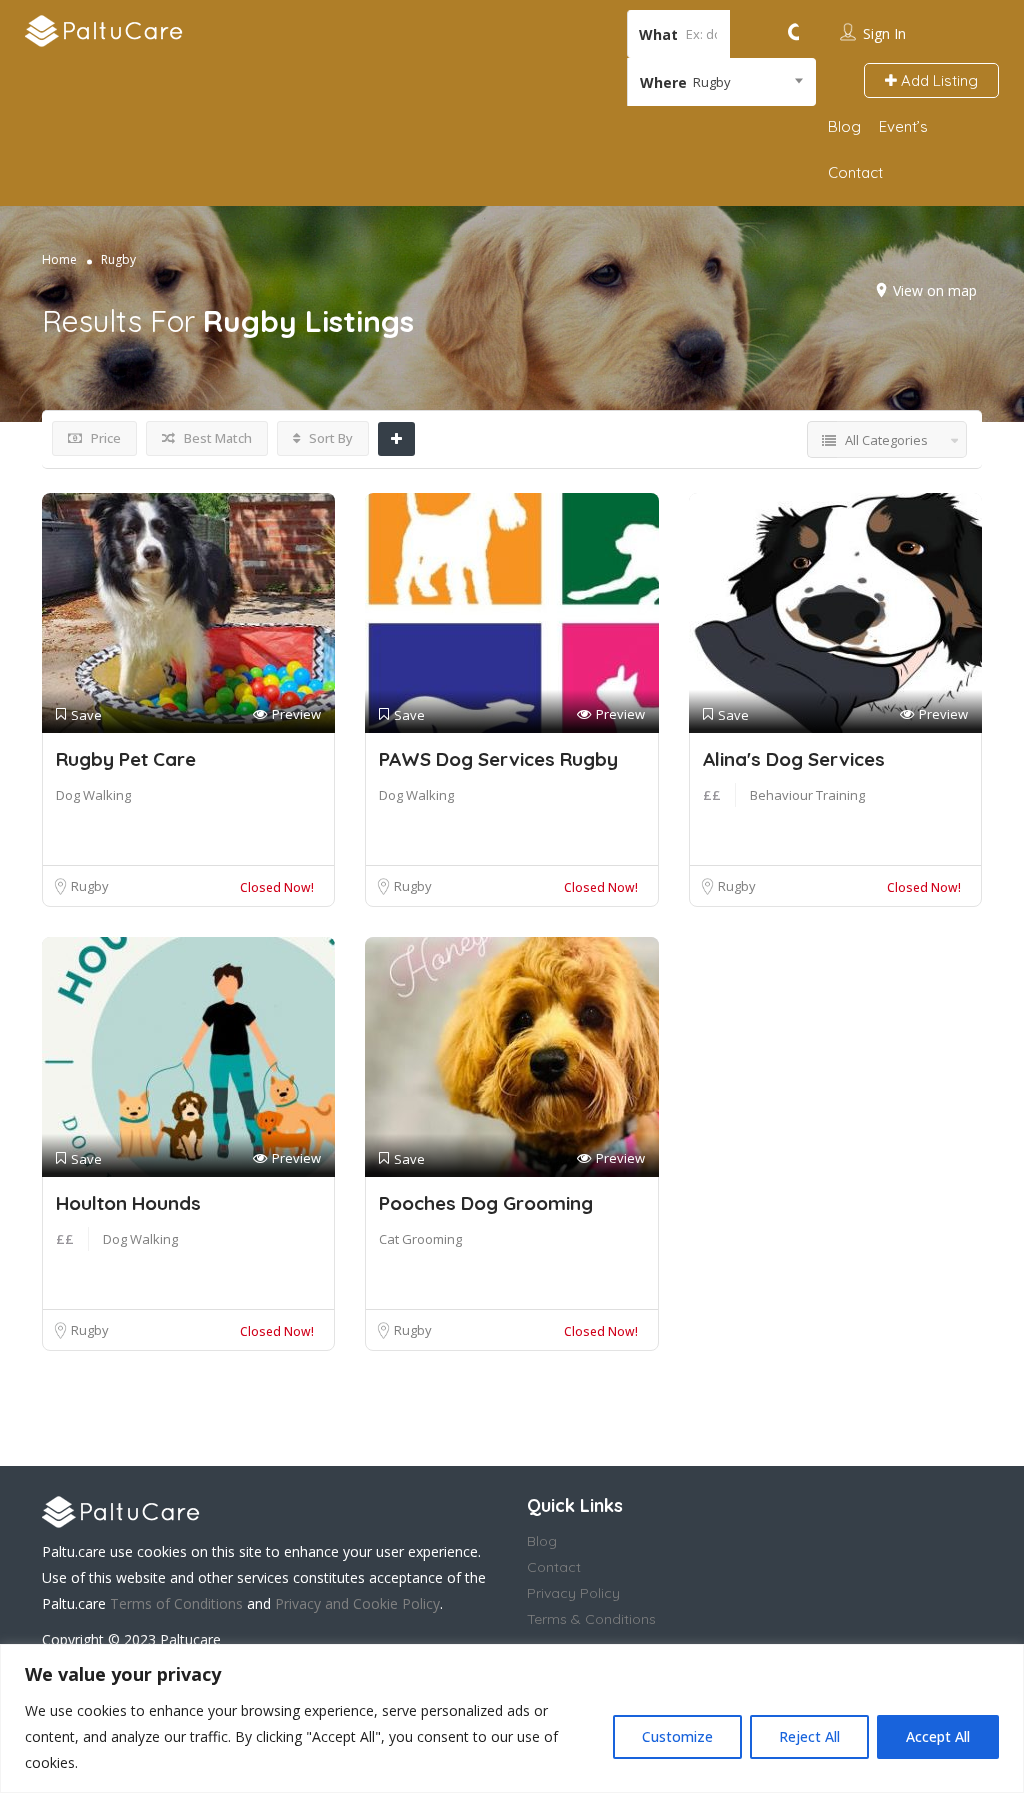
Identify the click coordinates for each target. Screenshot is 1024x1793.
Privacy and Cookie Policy (357, 1603)
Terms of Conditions (176, 1603)
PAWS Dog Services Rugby (498, 759)
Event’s (903, 126)
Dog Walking (93, 795)
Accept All (938, 1736)
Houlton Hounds (128, 1203)
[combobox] (721, 82)
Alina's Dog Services (794, 759)
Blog (844, 126)
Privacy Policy (573, 1593)
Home (59, 259)
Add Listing (937, 80)
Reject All (809, 1736)
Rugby (90, 886)
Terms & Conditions (591, 1619)
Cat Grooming (420, 1239)
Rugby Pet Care (126, 759)
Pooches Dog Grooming (486, 1203)
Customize (677, 1736)
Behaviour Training (807, 795)
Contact (855, 172)
